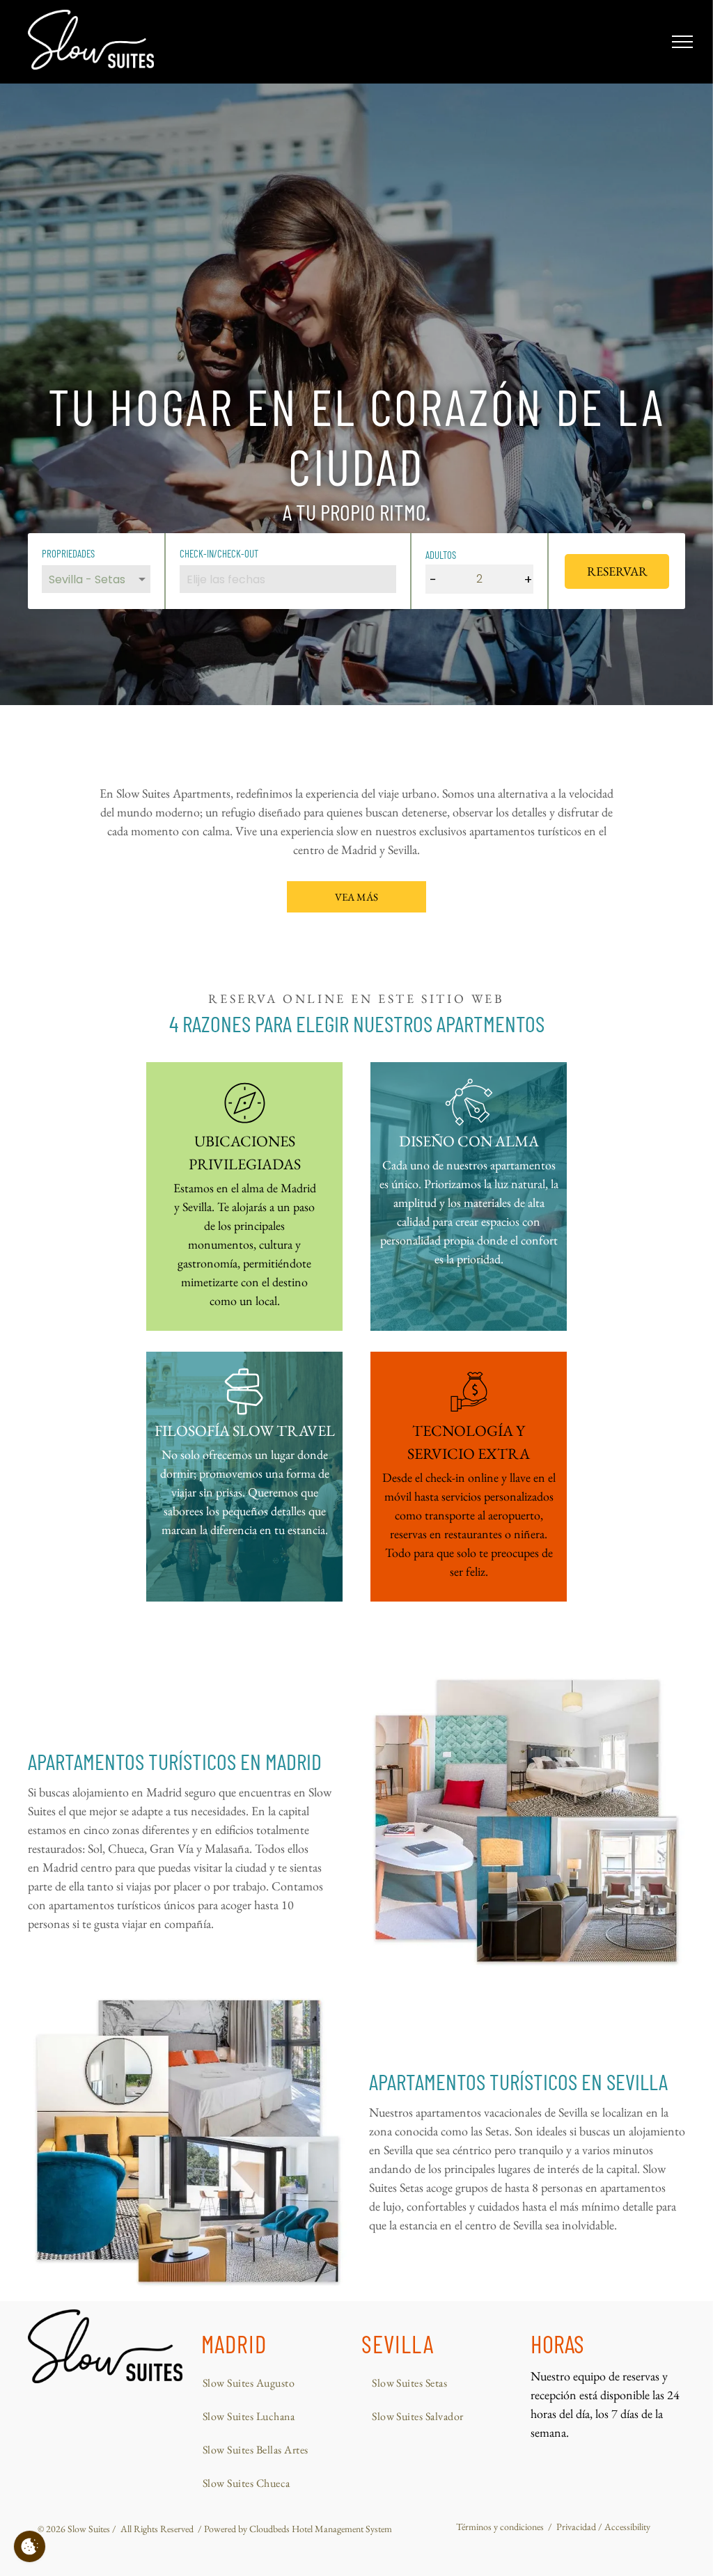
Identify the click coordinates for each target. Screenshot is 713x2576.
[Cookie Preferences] (30, 2546)
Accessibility (627, 2527)
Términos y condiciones (500, 2527)
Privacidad (576, 2527)
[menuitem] (270, 2383)
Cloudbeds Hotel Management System (321, 2529)
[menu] (682, 42)
